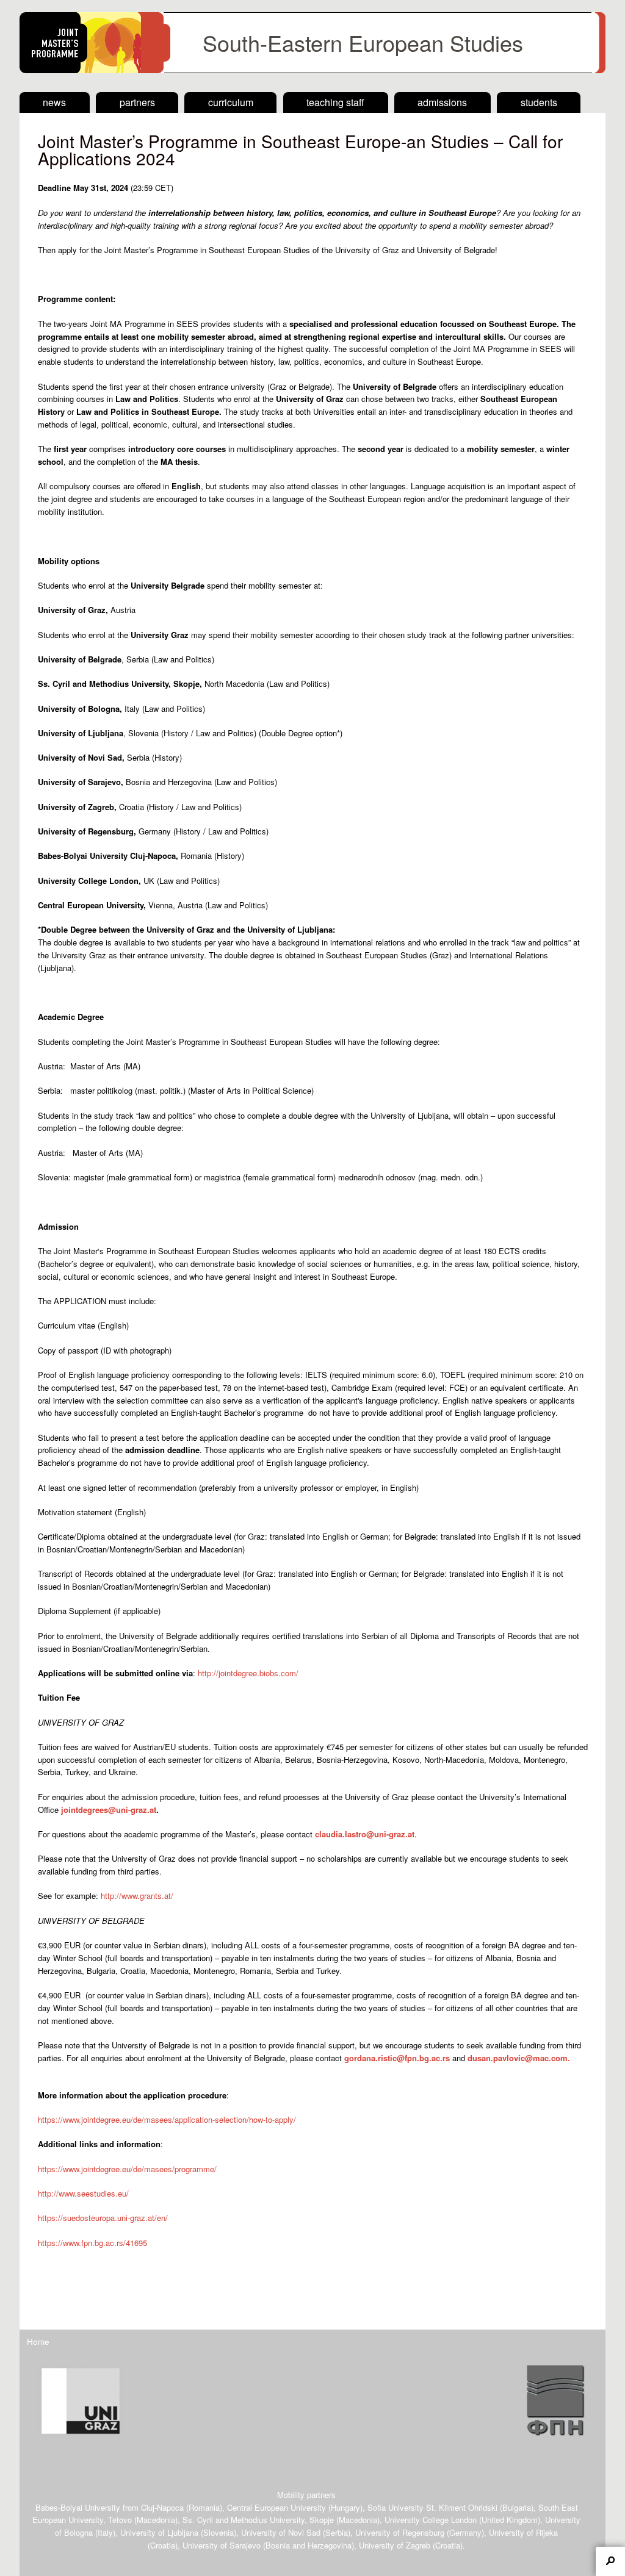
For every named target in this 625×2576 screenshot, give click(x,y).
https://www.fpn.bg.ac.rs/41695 (92, 2243)
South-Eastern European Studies (363, 42)
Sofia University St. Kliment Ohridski (432, 2507)
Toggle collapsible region (610, 2561)
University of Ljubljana (159, 2532)
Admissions (442, 102)
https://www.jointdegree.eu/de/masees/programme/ (127, 2169)
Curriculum (231, 102)
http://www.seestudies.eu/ (83, 2193)
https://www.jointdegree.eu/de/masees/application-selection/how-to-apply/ (167, 2119)
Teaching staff (335, 102)
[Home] (312, 70)
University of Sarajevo (222, 2545)
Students (539, 102)
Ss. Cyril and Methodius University (244, 2520)
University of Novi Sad (281, 2532)
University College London (431, 2520)
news (54, 102)
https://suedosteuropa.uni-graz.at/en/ (103, 2218)
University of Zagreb (395, 2545)
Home (38, 2341)
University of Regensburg (400, 2532)
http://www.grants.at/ (139, 1896)
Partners (137, 102)
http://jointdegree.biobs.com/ (248, 1673)
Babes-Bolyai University (78, 2507)
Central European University (276, 2507)
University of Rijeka (523, 2532)
